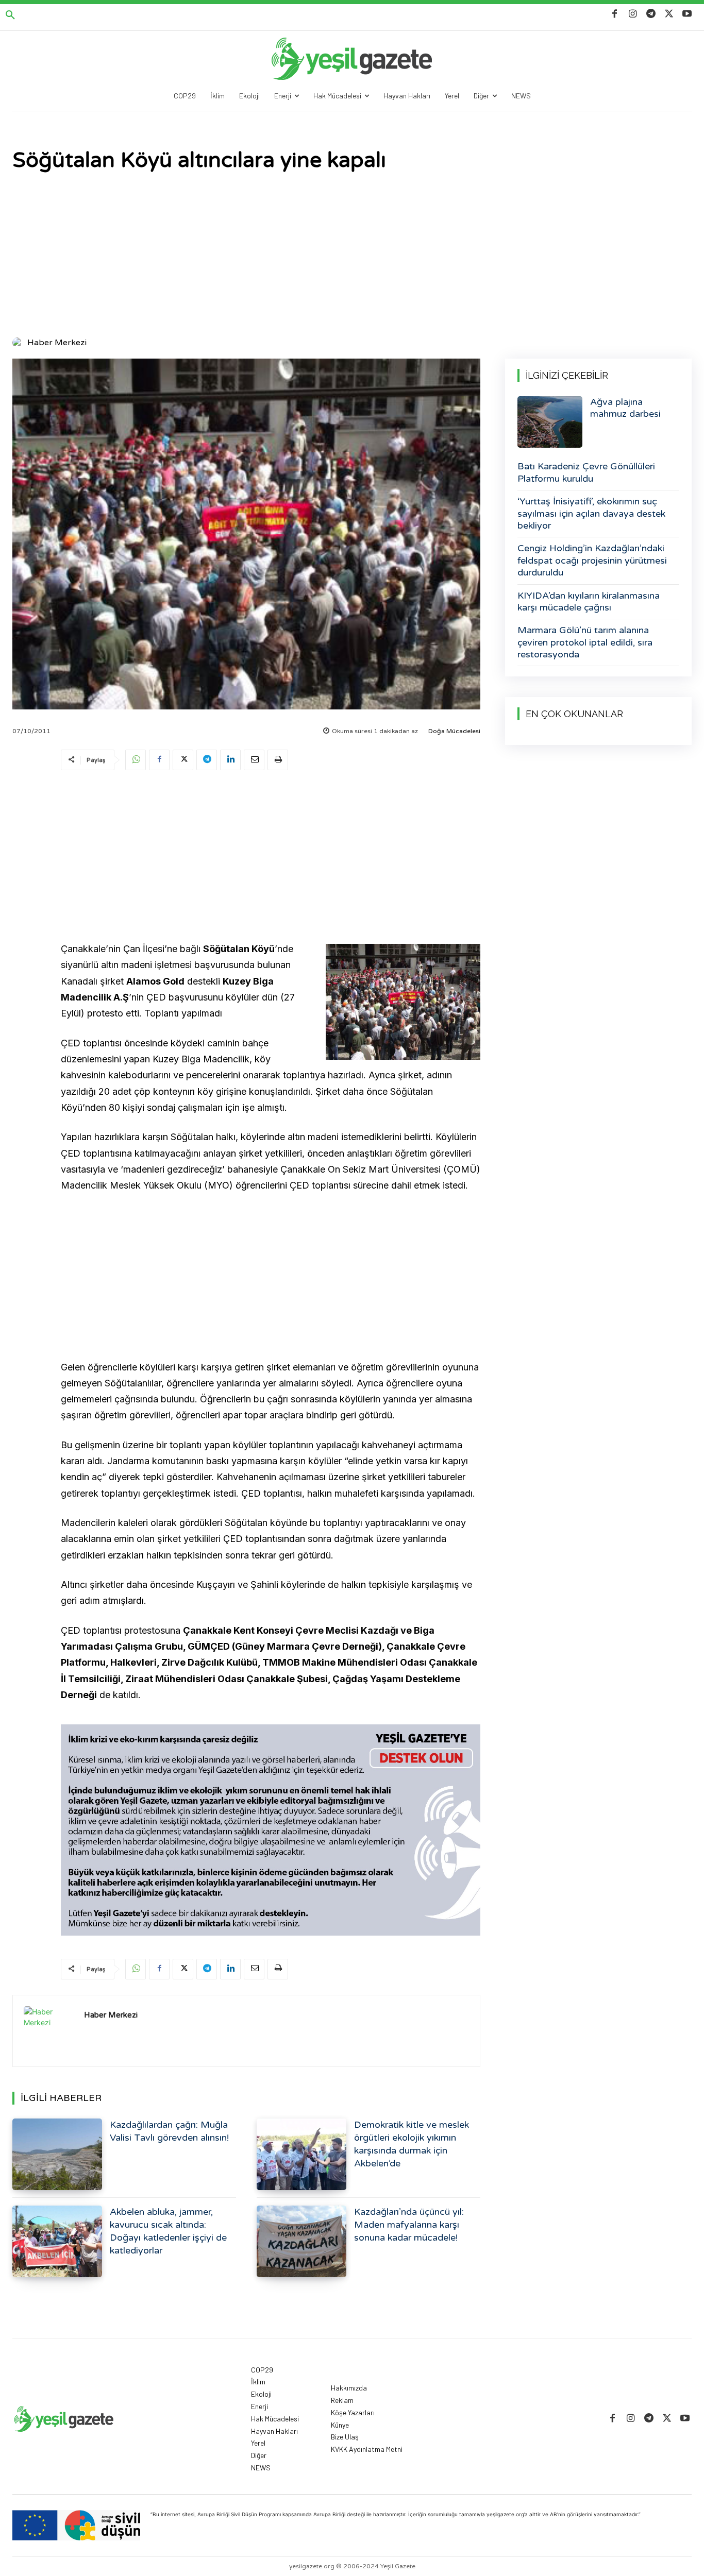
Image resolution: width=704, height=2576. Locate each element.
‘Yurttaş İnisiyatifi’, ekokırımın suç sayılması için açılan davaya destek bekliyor (591, 513)
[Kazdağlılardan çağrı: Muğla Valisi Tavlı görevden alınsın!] (57, 2154)
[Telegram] (651, 14)
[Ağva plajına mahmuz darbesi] (550, 422)
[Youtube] (687, 14)
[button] (10, 15)
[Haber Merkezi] (19, 343)
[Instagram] (633, 14)
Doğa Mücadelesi (454, 731)
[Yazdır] (278, 760)
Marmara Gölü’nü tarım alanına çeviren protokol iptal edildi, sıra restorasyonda (585, 642)
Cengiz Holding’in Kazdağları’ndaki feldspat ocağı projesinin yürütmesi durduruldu (592, 560)
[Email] (254, 760)
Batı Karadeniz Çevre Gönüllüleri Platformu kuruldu (586, 472)
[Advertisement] (352, 256)
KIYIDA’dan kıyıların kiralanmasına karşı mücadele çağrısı (589, 601)
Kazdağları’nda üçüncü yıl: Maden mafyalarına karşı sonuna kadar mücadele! (409, 2225)
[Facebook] (615, 14)
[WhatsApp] (136, 760)
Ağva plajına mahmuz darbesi (625, 408)
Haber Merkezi (57, 343)
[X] (669, 14)
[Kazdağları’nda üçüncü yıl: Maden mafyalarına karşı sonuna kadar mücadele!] (301, 2241)
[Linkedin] (230, 760)
